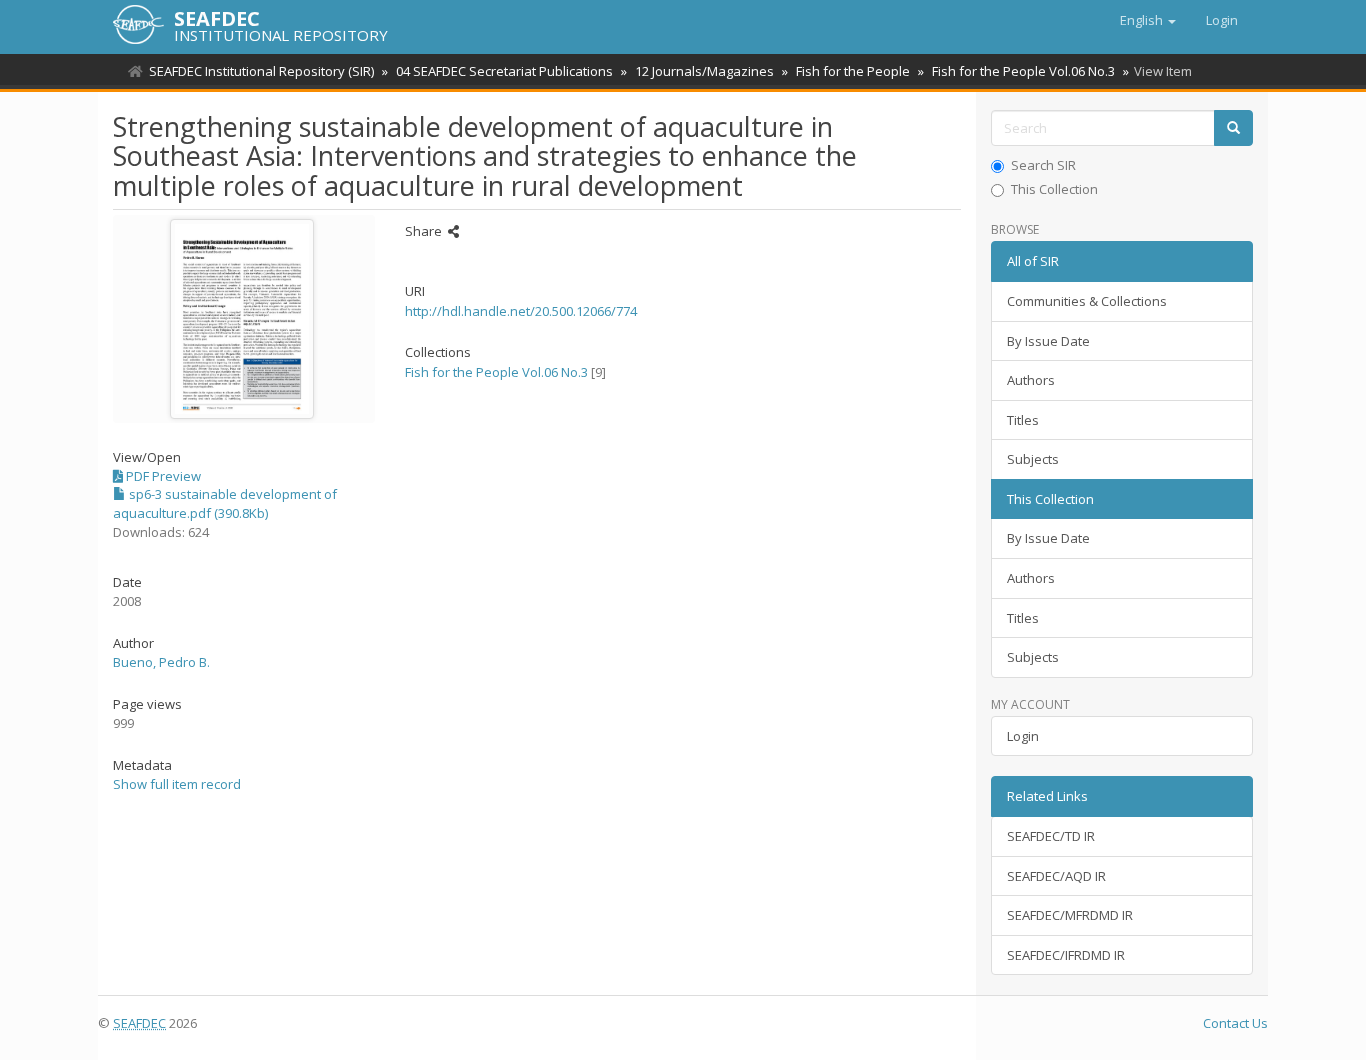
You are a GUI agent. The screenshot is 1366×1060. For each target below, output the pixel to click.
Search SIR (1043, 165)
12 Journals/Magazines (704, 71)
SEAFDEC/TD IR (1051, 836)
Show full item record (177, 784)
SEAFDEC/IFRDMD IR (1066, 955)
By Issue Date (1048, 341)
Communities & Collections (1087, 301)
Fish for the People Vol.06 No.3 (1023, 71)
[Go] (1233, 128)
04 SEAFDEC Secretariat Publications (504, 71)
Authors (1031, 380)
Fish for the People (853, 71)
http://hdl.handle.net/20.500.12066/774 (521, 311)
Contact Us (1235, 1023)
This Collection (1054, 189)
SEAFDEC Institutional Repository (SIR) (261, 71)
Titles (1023, 420)
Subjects (1033, 459)
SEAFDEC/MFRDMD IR (1070, 915)
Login (1023, 736)
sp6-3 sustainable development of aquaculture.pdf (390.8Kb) (225, 503)
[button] (1148, 20)
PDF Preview (162, 476)
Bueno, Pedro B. (161, 662)
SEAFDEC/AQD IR (1056, 876)
